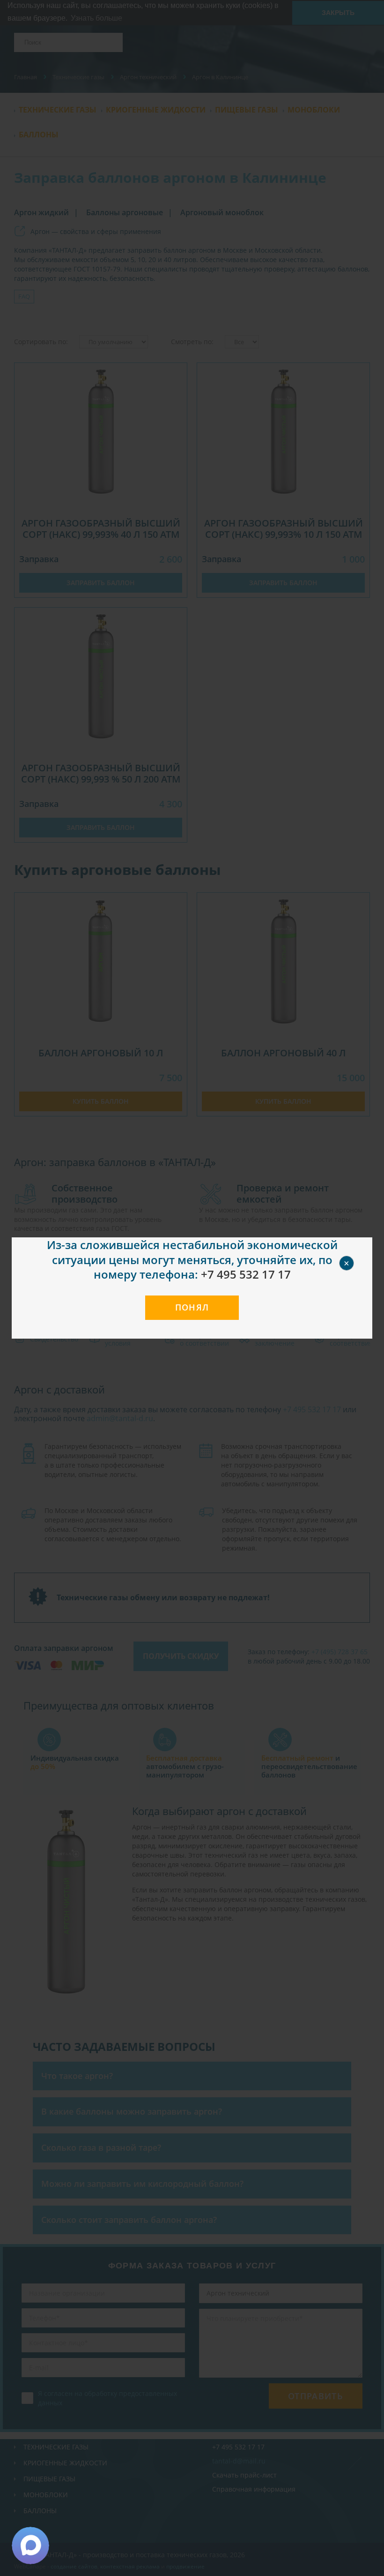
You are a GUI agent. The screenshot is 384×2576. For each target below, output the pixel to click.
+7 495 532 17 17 (246, 1274)
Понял (192, 1307)
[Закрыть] (357, 1252)
